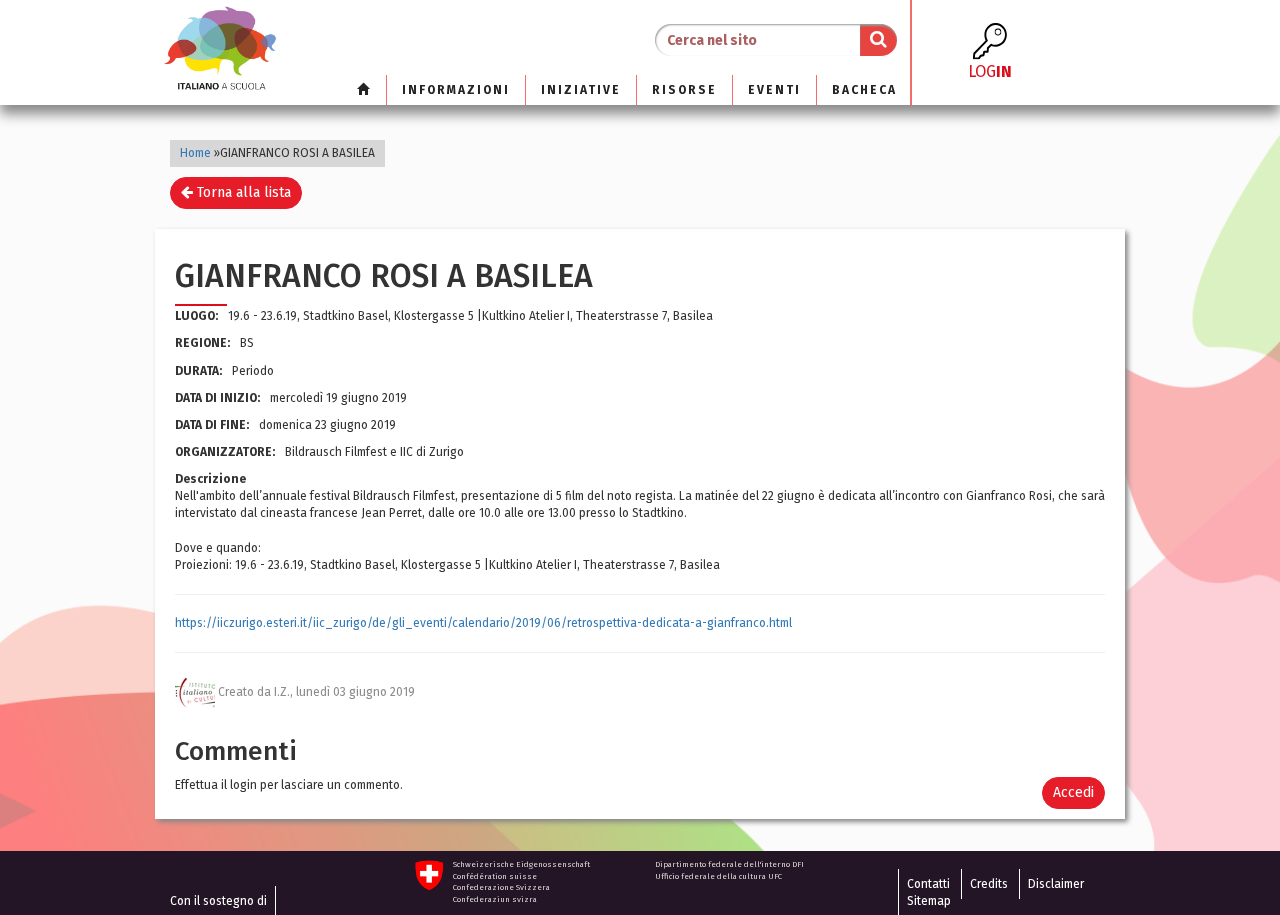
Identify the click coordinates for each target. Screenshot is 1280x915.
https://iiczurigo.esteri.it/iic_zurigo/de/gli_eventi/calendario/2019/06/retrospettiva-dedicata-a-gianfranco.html (483, 623)
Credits (989, 884)
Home (195, 153)
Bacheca (864, 90)
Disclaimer (1056, 884)
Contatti (928, 884)
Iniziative (581, 90)
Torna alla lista (242, 192)
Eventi (774, 90)
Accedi (1073, 792)
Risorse (684, 90)
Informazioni (456, 90)
